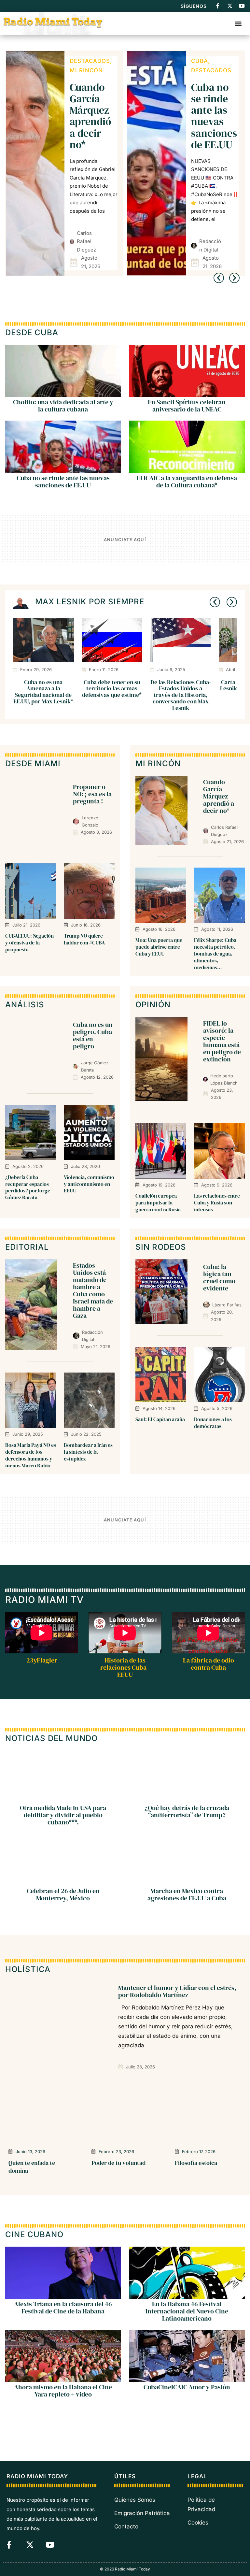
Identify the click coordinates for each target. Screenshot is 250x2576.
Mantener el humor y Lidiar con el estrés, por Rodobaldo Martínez (177, 1991)
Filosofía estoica (196, 2163)
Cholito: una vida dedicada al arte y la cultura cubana (63, 406)
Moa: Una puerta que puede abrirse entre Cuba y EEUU (159, 947)
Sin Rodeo (208, 70)
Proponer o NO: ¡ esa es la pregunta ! (92, 794)
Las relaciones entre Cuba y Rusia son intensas (217, 1202)
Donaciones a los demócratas (213, 1423)
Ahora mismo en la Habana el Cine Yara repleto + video (63, 2391)
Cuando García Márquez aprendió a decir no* (219, 796)
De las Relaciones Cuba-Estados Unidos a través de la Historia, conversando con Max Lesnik (181, 695)
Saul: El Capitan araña (160, 1419)
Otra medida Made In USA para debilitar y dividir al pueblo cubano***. (63, 1815)
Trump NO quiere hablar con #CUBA (84, 939)
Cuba (78, 61)
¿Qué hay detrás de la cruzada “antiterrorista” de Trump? (187, 1812)
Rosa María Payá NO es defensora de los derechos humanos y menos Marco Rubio (31, 1455)
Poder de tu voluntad (118, 2163)
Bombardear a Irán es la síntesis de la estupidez (88, 1452)
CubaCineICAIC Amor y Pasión (187, 2387)
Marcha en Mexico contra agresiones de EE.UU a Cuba (187, 1895)
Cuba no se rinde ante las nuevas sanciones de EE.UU (93, 116)
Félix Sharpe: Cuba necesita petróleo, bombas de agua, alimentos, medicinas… (215, 953)
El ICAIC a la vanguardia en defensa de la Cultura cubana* (187, 482)
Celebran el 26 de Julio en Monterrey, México (63, 1895)
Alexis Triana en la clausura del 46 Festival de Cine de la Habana (63, 2308)
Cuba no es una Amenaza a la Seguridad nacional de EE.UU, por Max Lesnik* (43, 692)
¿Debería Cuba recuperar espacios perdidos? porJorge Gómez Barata (28, 1187)
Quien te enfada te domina (32, 2166)
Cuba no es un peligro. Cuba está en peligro (93, 1035)
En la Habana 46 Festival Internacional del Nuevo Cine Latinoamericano (187, 2311)
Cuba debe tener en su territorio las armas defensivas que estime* (112, 689)
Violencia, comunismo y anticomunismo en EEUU (89, 1184)
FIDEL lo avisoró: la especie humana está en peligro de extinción (222, 1041)
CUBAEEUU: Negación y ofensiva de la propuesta (29, 943)
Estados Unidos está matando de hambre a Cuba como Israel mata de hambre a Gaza (93, 1290)
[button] (238, 23)
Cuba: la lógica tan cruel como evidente (214, 110)
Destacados (90, 70)
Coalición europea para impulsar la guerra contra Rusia (158, 1202)
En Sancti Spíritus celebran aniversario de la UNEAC (187, 406)
